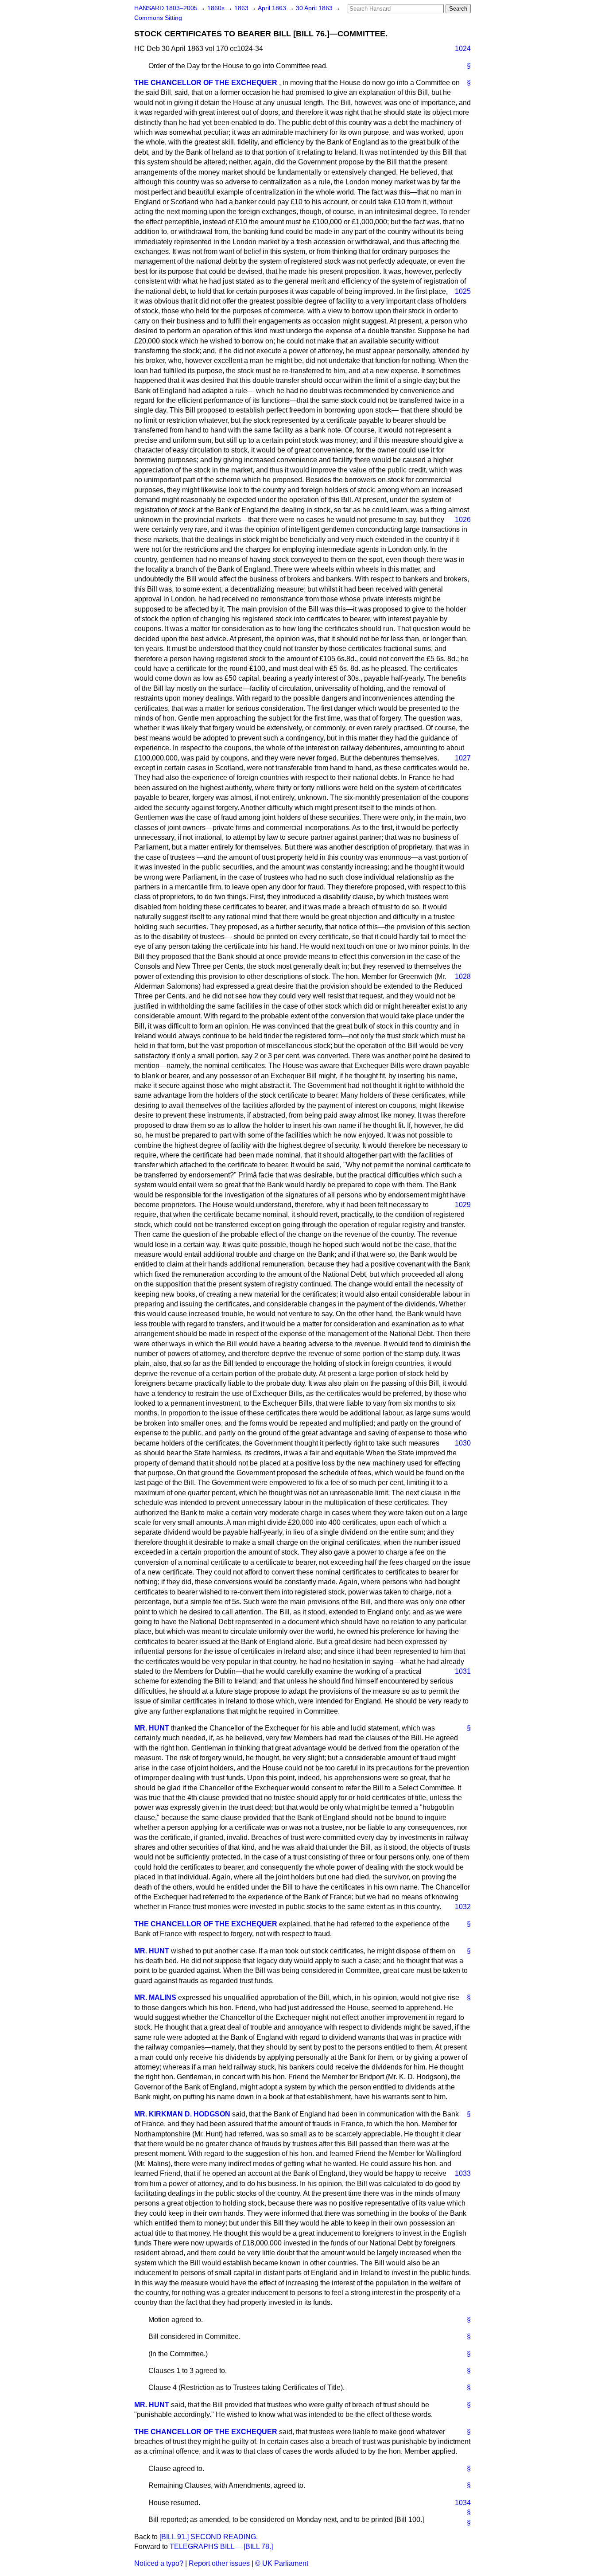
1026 (463, 520)
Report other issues (219, 2563)
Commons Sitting (158, 18)
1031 (463, 1671)
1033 (463, 2173)
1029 (463, 1205)
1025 (463, 291)
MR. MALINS (155, 1997)
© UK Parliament (282, 2563)
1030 (463, 1443)
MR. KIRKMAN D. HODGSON (182, 2114)
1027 (463, 758)
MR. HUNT (152, 1728)
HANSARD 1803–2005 (166, 8)
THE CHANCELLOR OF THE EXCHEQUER (206, 83)
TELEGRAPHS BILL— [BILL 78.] (221, 2547)
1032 (463, 1907)
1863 (242, 8)
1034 (463, 2503)
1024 (463, 49)
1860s (217, 8)
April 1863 (273, 8)
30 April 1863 (315, 8)
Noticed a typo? (159, 2563)
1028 (463, 976)
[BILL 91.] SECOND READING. (209, 2537)
